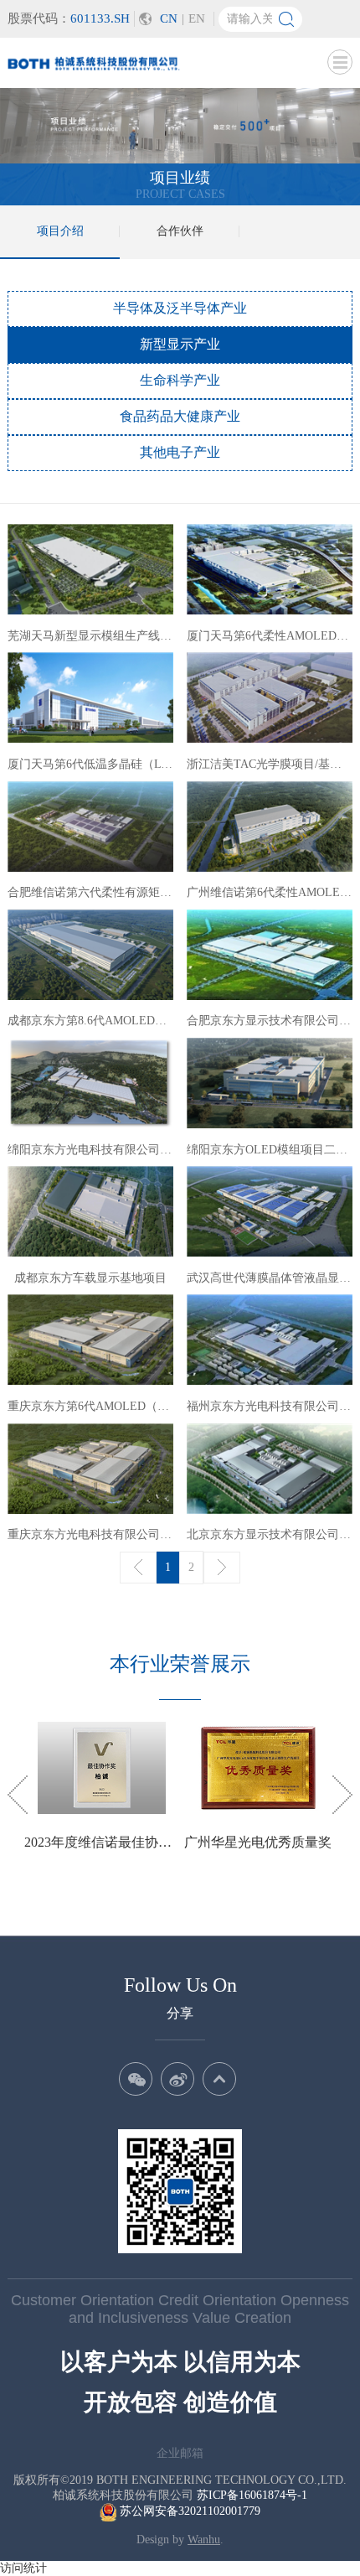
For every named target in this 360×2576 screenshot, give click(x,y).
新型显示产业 (180, 344)
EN (197, 18)
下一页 (222, 1568)
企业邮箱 (180, 2453)
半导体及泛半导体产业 (180, 308)
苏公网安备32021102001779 (188, 2511)
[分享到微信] (136, 2079)
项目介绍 (60, 231)
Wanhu (204, 2540)
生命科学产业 (180, 380)
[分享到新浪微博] (177, 2079)
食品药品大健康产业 (180, 416)
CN (169, 18)
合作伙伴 (180, 231)
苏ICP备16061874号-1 (252, 2495)
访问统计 (23, 2568)
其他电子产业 (180, 452)
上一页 (138, 1568)
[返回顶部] (219, 2079)
